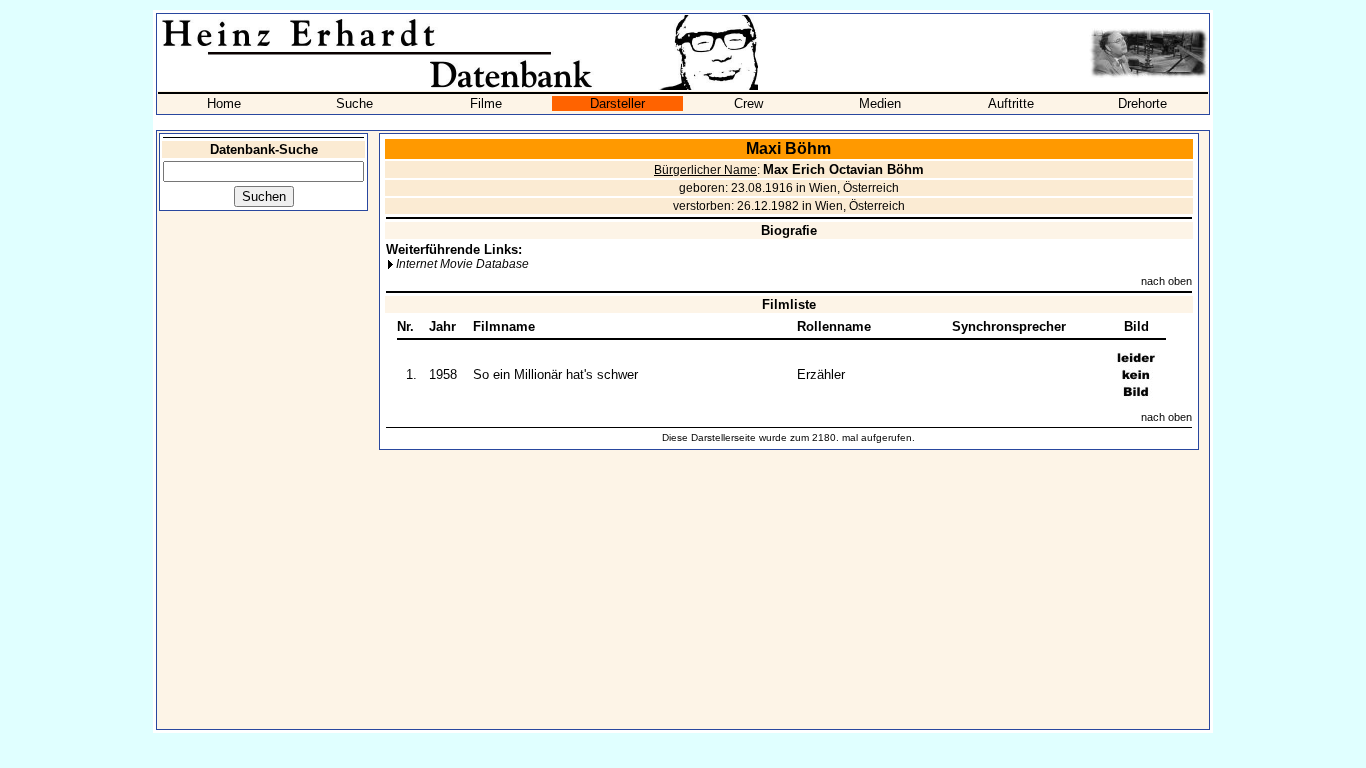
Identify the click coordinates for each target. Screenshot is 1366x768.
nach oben (1166, 281)
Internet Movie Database (462, 264)
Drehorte (1142, 103)
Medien (880, 103)
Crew (748, 103)
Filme (486, 103)
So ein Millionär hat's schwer (555, 374)
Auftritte (1011, 103)
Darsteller (617, 103)
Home (224, 103)
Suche (354, 103)
